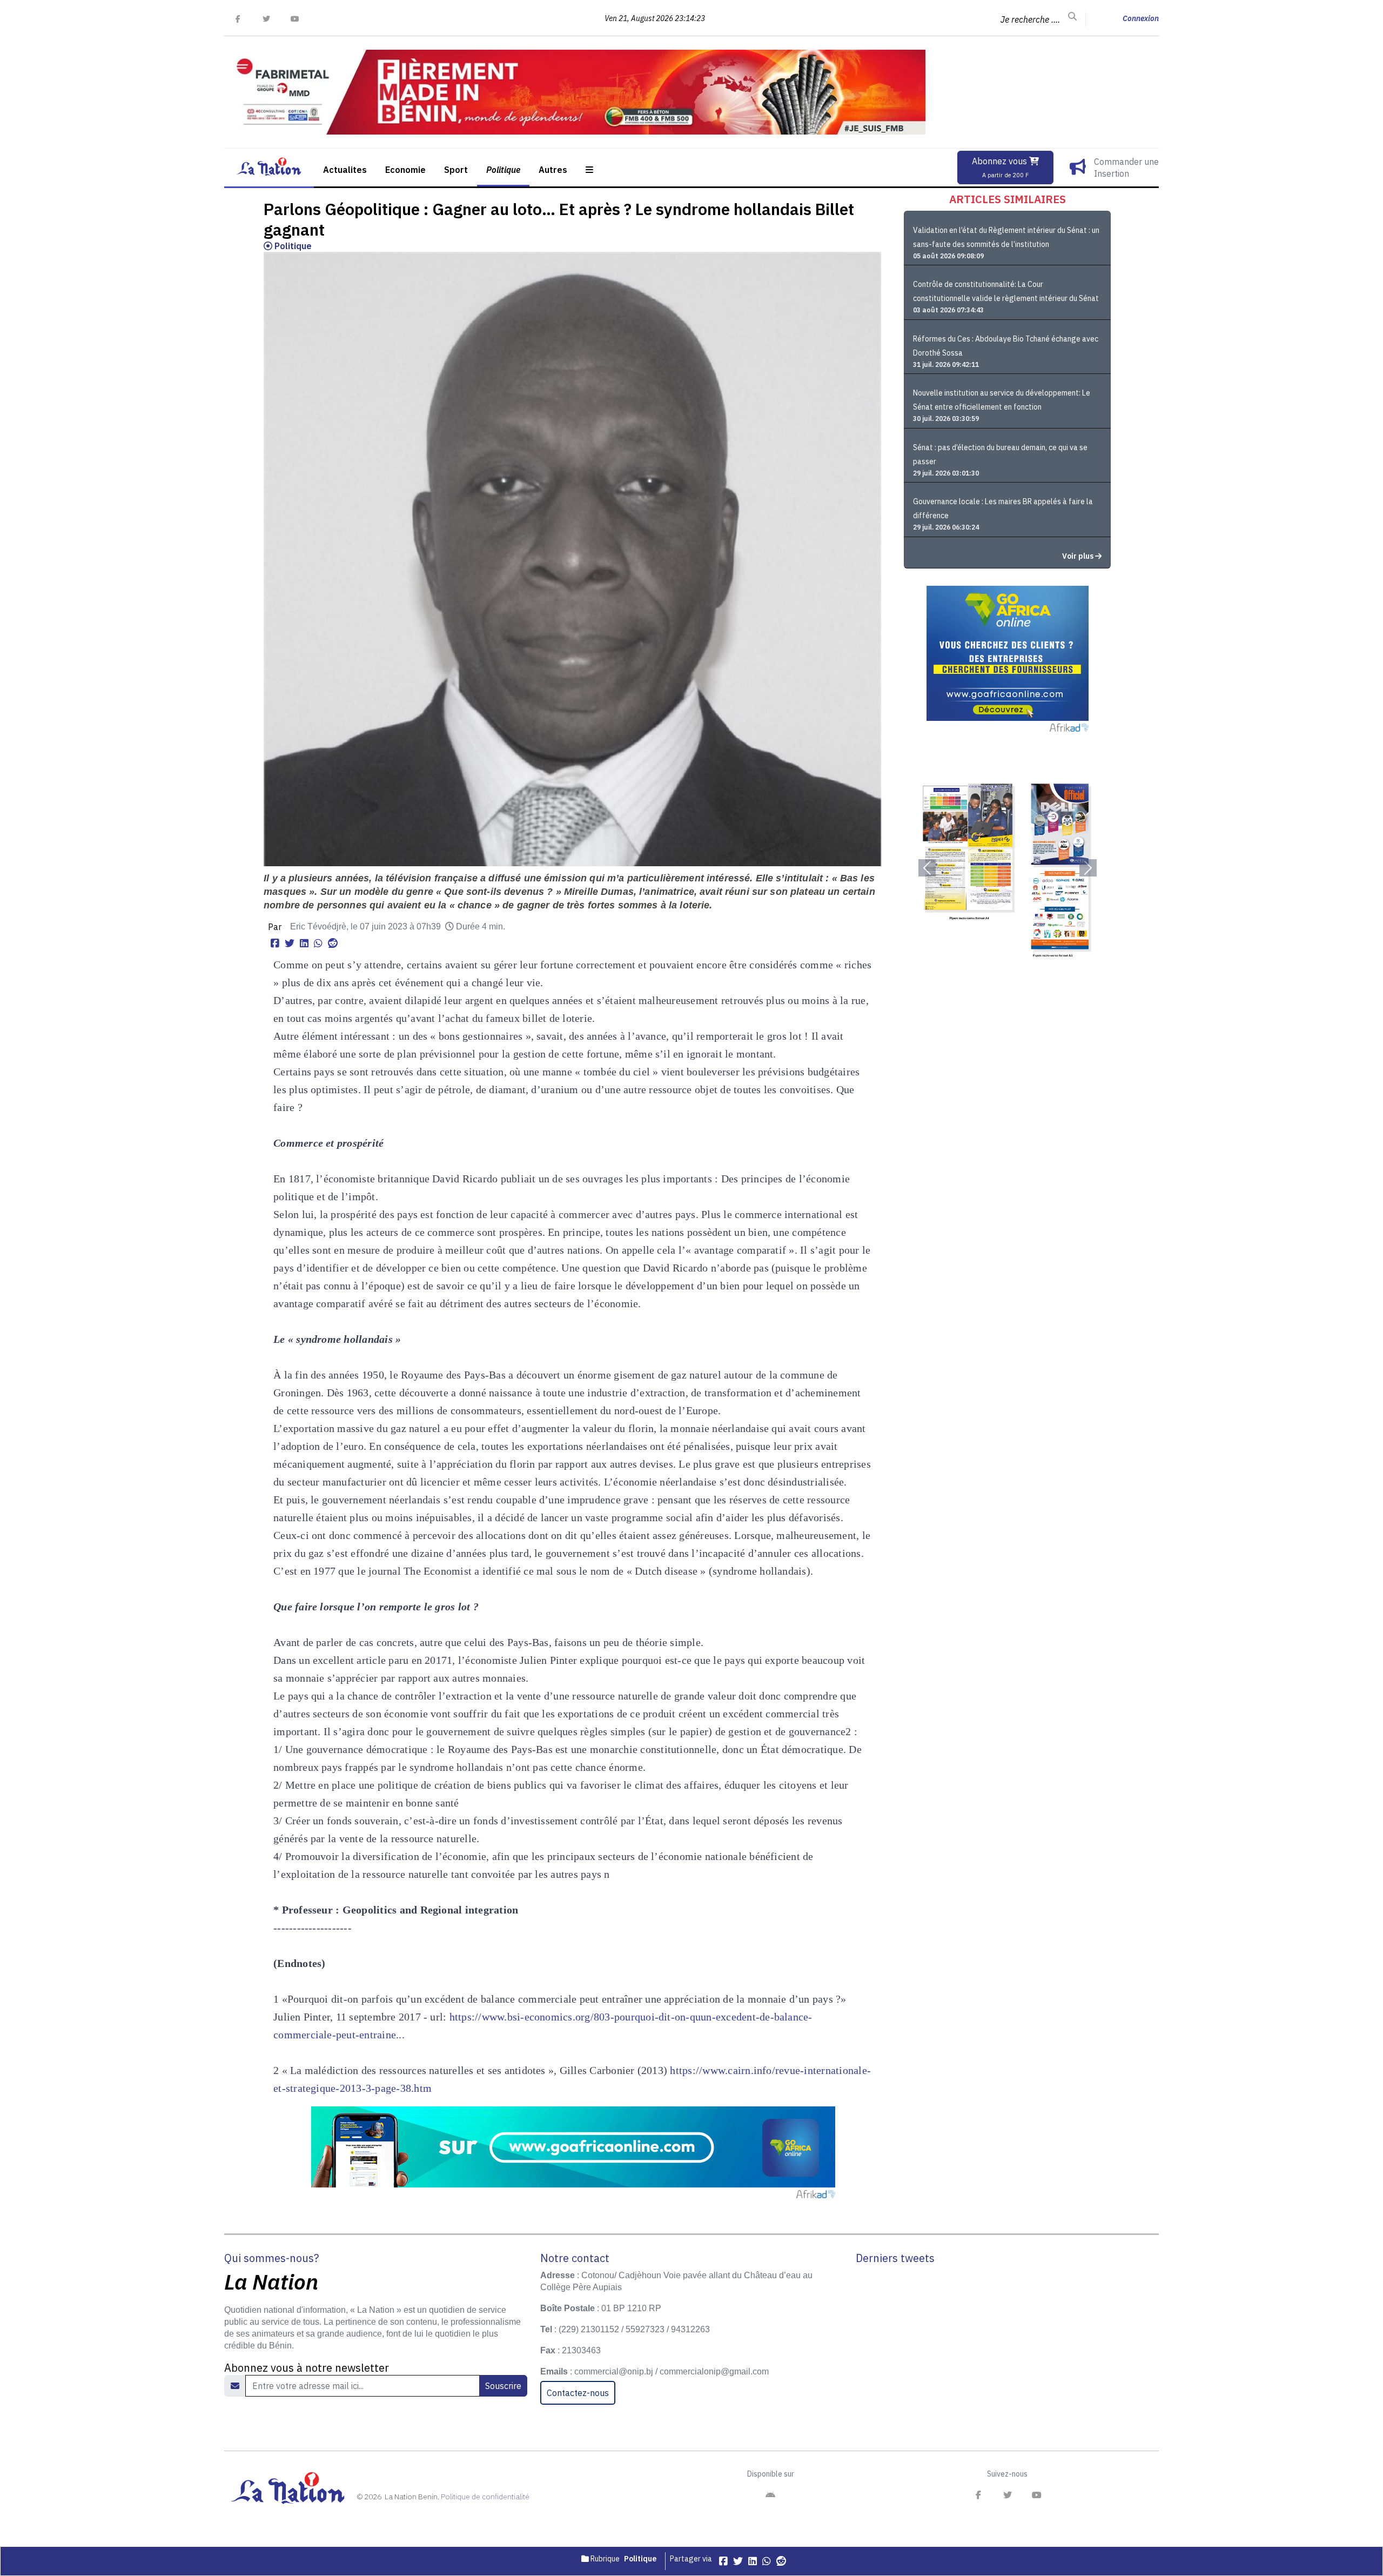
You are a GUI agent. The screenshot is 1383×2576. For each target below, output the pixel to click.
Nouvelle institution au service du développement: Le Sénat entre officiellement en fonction (1002, 400)
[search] (1072, 17)
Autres (553, 170)
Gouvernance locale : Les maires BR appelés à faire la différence (1003, 508)
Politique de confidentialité (485, 2497)
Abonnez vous (1001, 167)
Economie (405, 170)
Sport (456, 170)
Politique (503, 170)
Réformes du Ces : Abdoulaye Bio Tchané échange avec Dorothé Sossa (1006, 346)
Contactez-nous (578, 2393)
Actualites (345, 170)
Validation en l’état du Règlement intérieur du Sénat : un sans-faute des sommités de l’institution (1006, 237)
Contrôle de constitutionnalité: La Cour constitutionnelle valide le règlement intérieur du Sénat (1006, 291)
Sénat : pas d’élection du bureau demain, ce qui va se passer (1000, 454)
